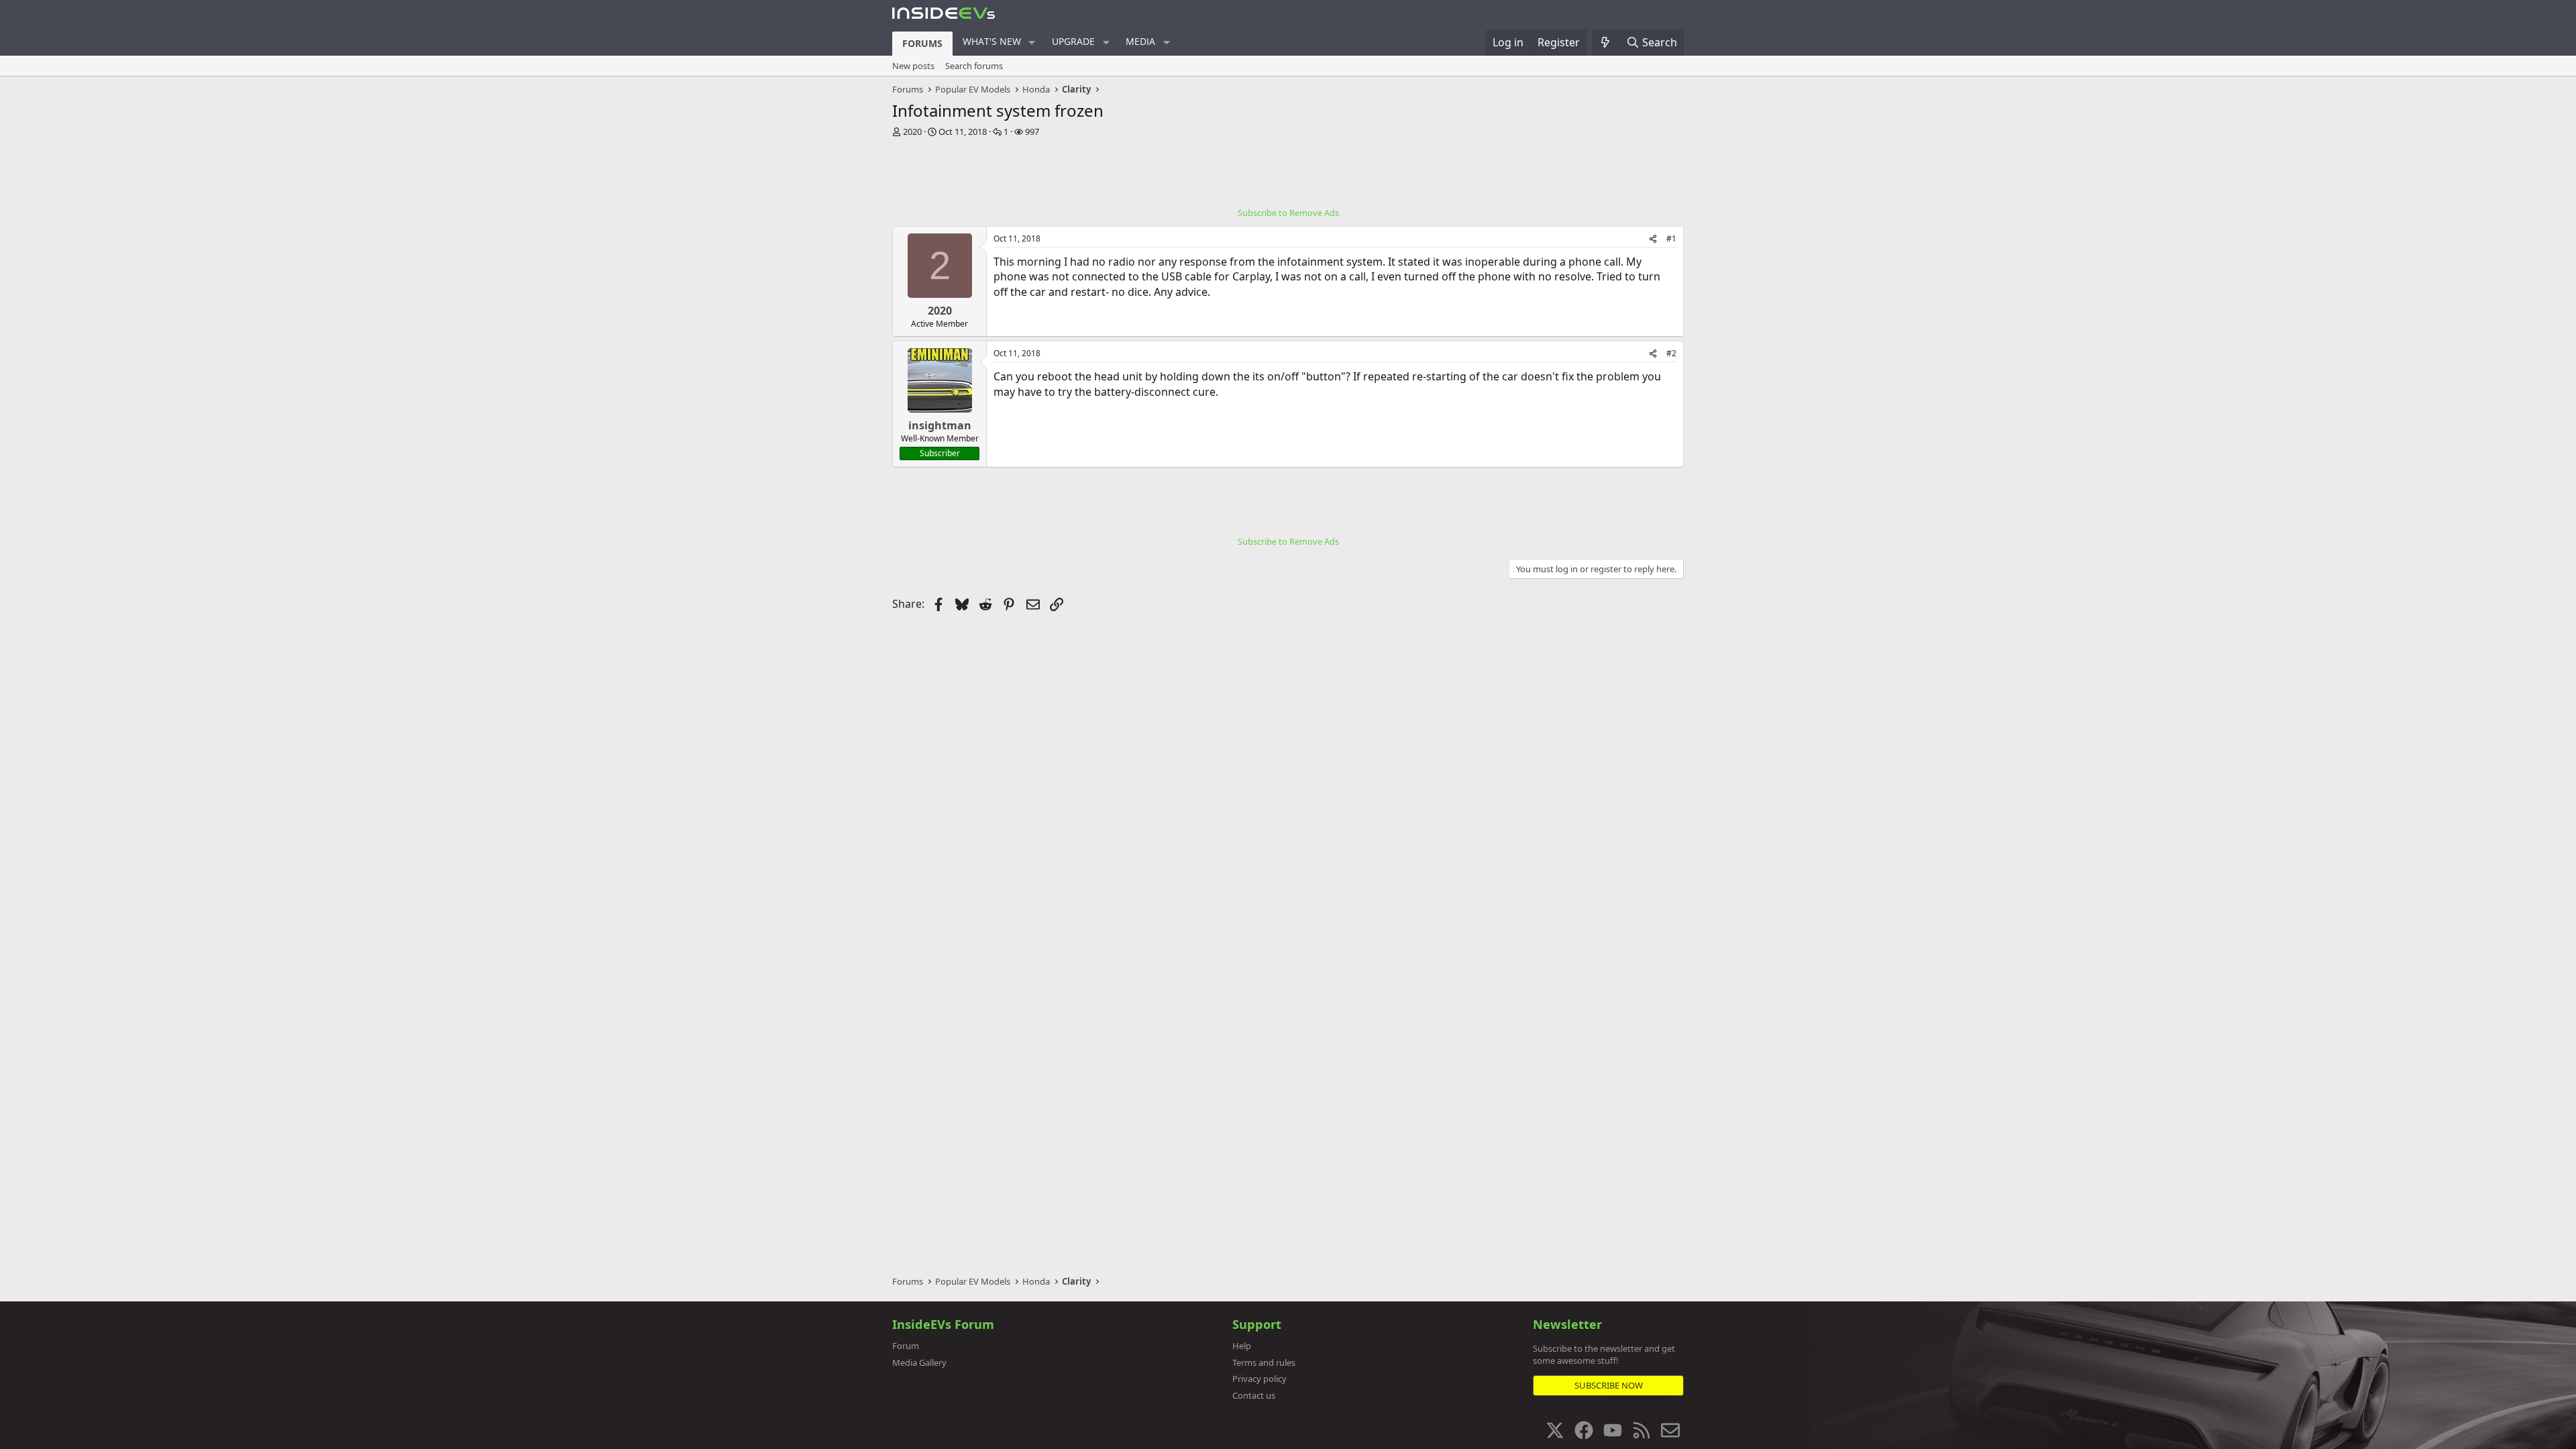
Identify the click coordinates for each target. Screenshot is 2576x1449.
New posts (913, 66)
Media (1140, 41)
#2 (1671, 353)
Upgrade (1073, 41)
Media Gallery (919, 1362)
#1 (1671, 238)
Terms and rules (1264, 1362)
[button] (1032, 42)
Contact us (1254, 1395)
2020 (912, 131)
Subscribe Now (1609, 1385)
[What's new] (1606, 42)
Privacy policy (1259, 1379)
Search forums (974, 66)
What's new (992, 41)
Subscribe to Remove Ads (1288, 213)
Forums (922, 43)
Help (1242, 1346)
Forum (906, 1346)
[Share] (1653, 239)
